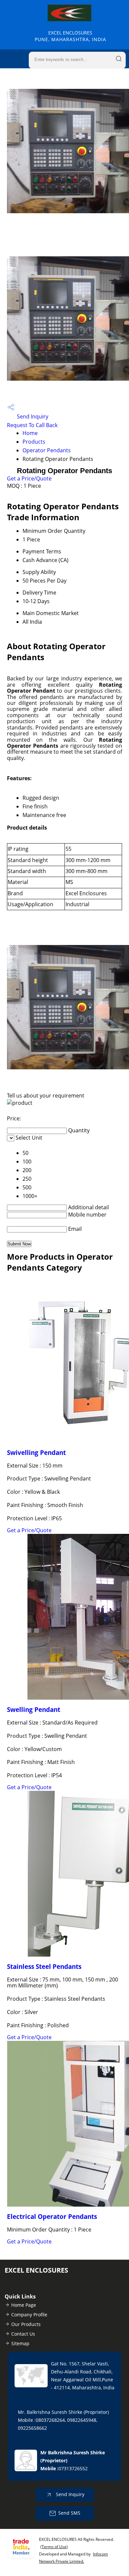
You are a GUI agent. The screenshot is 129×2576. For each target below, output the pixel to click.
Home (30, 433)
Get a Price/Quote (29, 478)
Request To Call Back (32, 425)
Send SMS (69, 2513)
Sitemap (20, 2343)
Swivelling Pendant (36, 1452)
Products (34, 442)
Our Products (26, 2324)
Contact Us (23, 2334)
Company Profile (29, 2315)
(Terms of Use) (54, 2547)
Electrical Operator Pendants (52, 2216)
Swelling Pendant (34, 1709)
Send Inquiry (32, 416)
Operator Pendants (47, 450)
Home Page (24, 2305)
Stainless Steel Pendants (44, 1966)
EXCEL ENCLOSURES (70, 36)
